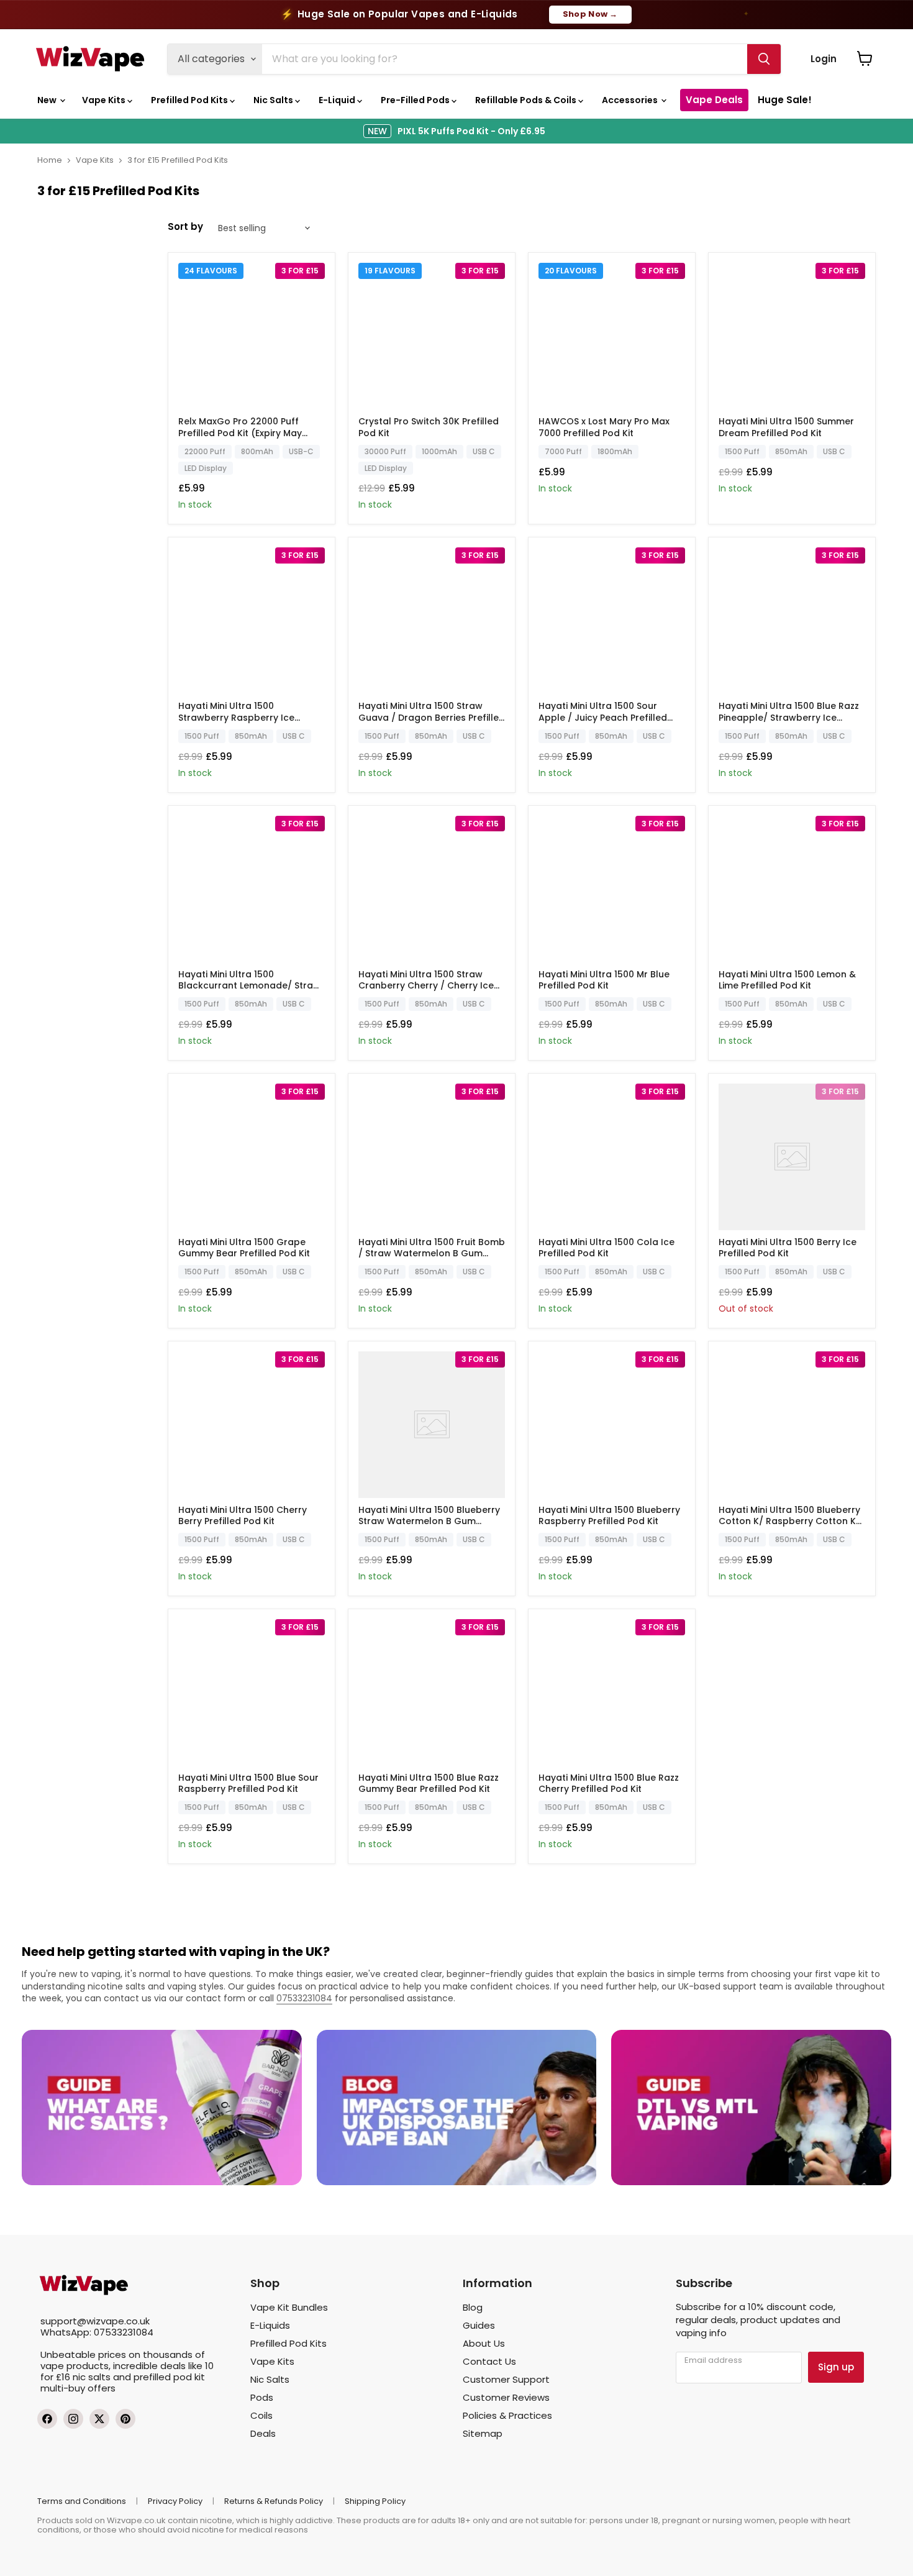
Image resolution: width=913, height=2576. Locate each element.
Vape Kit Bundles (289, 2307)
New (48, 100)
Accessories (631, 100)
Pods (262, 2397)
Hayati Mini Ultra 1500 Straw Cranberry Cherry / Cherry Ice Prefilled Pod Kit (426, 985)
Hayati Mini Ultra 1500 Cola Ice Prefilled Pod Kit (606, 1248)
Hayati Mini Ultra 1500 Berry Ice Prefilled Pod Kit (788, 1248)
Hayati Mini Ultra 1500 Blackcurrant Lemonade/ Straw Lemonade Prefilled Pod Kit (249, 985)
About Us (484, 2343)
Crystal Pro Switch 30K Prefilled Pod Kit (429, 427)
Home (50, 160)
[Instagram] (73, 2419)
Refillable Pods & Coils (527, 100)
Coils (261, 2415)
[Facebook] (47, 2419)
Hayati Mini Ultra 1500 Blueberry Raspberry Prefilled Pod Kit (609, 1515)
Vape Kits (105, 100)
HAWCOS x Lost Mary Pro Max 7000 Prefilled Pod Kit (604, 427)
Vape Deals (714, 100)
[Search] (764, 59)
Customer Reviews (506, 2397)
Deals (263, 2433)
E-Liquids (270, 2325)
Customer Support (506, 2379)
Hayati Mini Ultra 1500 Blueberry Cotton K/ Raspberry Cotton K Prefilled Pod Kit (789, 1521)
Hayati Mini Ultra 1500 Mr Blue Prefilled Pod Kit (604, 980)
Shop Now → (590, 14)
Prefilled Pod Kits (190, 100)
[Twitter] (99, 2419)
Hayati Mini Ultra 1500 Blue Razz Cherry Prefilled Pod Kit (609, 1783)
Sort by (185, 226)
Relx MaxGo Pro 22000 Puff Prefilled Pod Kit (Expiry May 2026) (240, 432)
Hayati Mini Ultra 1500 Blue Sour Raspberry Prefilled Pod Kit (248, 1783)
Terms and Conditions (82, 2501)
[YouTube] (125, 2419)
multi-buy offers (78, 2388)
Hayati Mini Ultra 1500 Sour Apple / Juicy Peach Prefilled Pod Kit (603, 717)
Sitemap (483, 2433)
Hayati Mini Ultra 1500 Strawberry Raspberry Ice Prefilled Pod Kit (236, 717)
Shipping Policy (375, 2501)
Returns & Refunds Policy (274, 2501)
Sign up (836, 2367)
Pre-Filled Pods (416, 100)
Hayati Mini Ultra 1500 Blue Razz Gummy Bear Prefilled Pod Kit (429, 1783)
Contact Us (489, 2361)
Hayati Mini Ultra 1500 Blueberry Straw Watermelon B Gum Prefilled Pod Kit (429, 1521)
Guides (479, 2325)
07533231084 (304, 1998)
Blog (473, 2307)
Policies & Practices (507, 2415)
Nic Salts (274, 100)
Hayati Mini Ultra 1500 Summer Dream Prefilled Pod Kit (786, 427)
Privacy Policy (175, 2501)
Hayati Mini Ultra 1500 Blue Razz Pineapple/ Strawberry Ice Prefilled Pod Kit (789, 717)
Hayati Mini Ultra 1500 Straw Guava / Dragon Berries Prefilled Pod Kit (432, 717)
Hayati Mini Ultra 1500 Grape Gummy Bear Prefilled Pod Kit (244, 1248)
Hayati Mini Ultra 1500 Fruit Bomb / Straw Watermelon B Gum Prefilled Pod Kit (432, 1253)
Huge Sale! (785, 100)
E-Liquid (338, 100)
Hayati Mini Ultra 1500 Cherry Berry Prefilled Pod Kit (243, 1515)
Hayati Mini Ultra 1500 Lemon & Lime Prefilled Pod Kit (787, 980)
